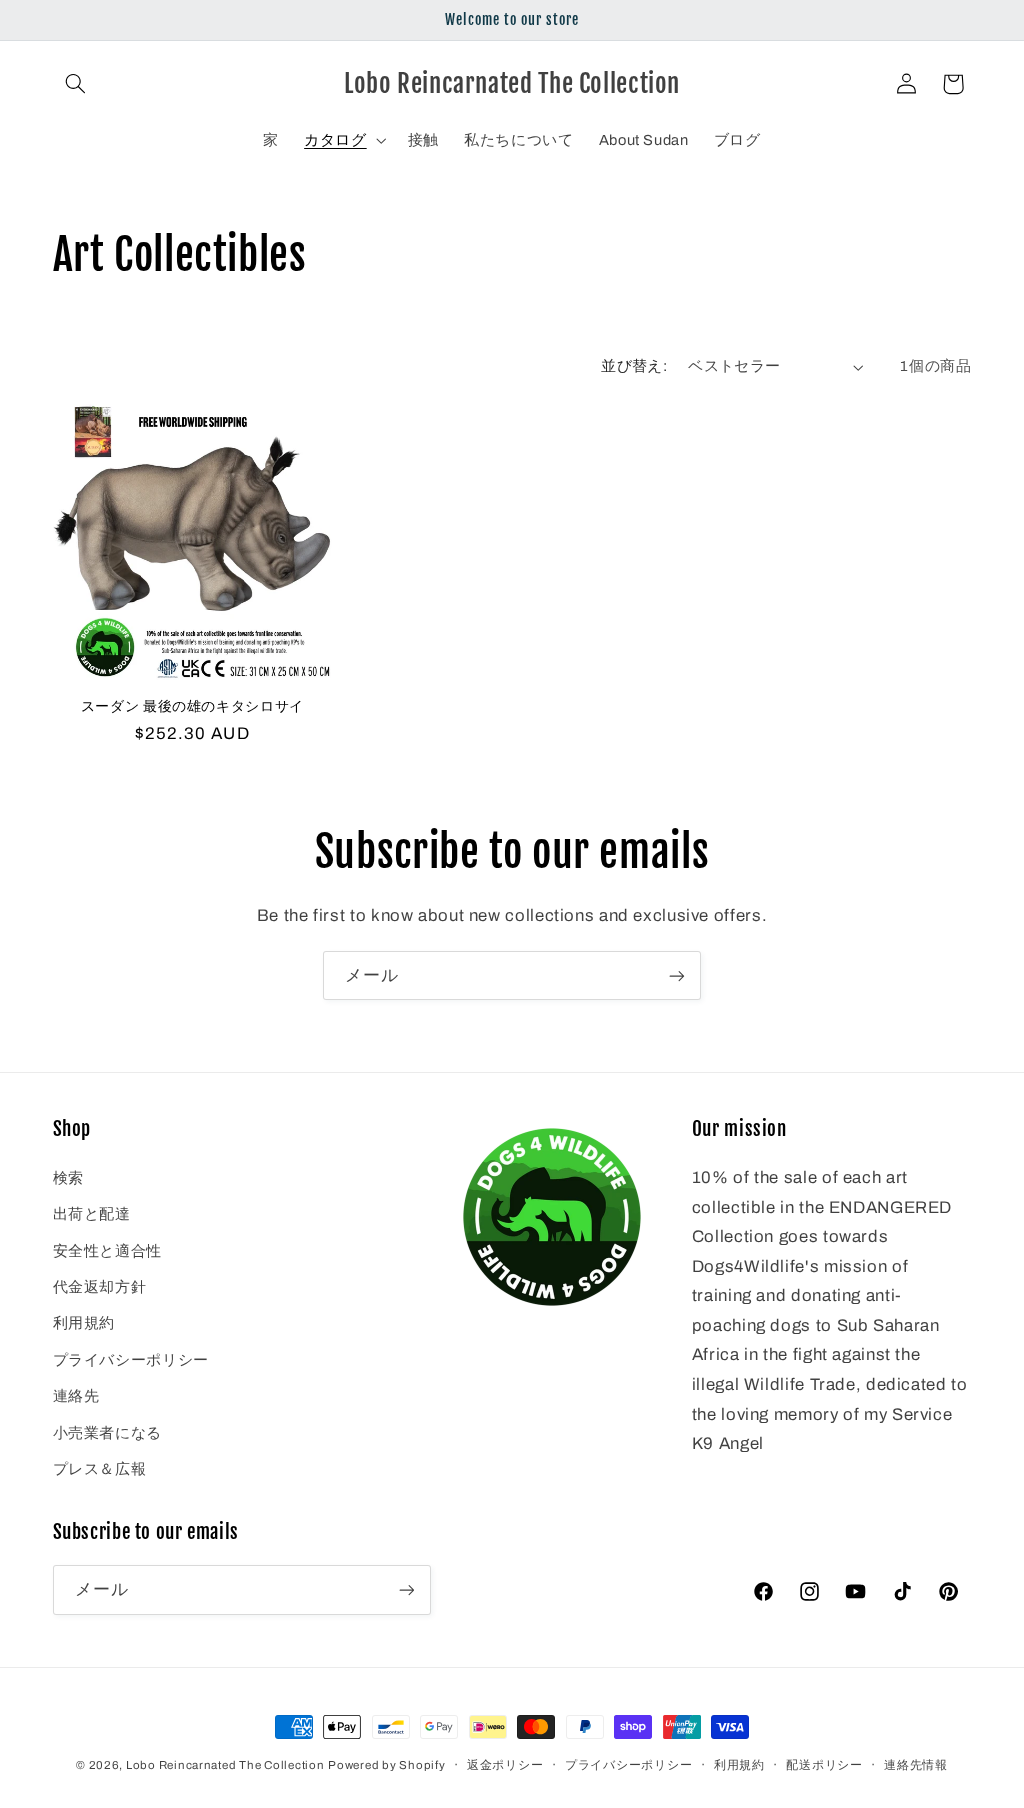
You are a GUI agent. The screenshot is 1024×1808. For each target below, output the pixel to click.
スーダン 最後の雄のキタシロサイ (192, 705)
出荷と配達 (92, 1214)
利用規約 (84, 1323)
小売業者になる (107, 1433)
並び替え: (634, 366)
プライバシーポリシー (131, 1360)
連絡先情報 (916, 1765)
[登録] (677, 975)
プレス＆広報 (100, 1469)
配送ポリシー (824, 1765)
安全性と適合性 (107, 1251)
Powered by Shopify (386, 1765)
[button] (76, 84)
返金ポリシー (505, 1765)
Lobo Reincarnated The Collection (225, 1765)
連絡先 (76, 1396)
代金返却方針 (100, 1287)
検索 (68, 1178)
